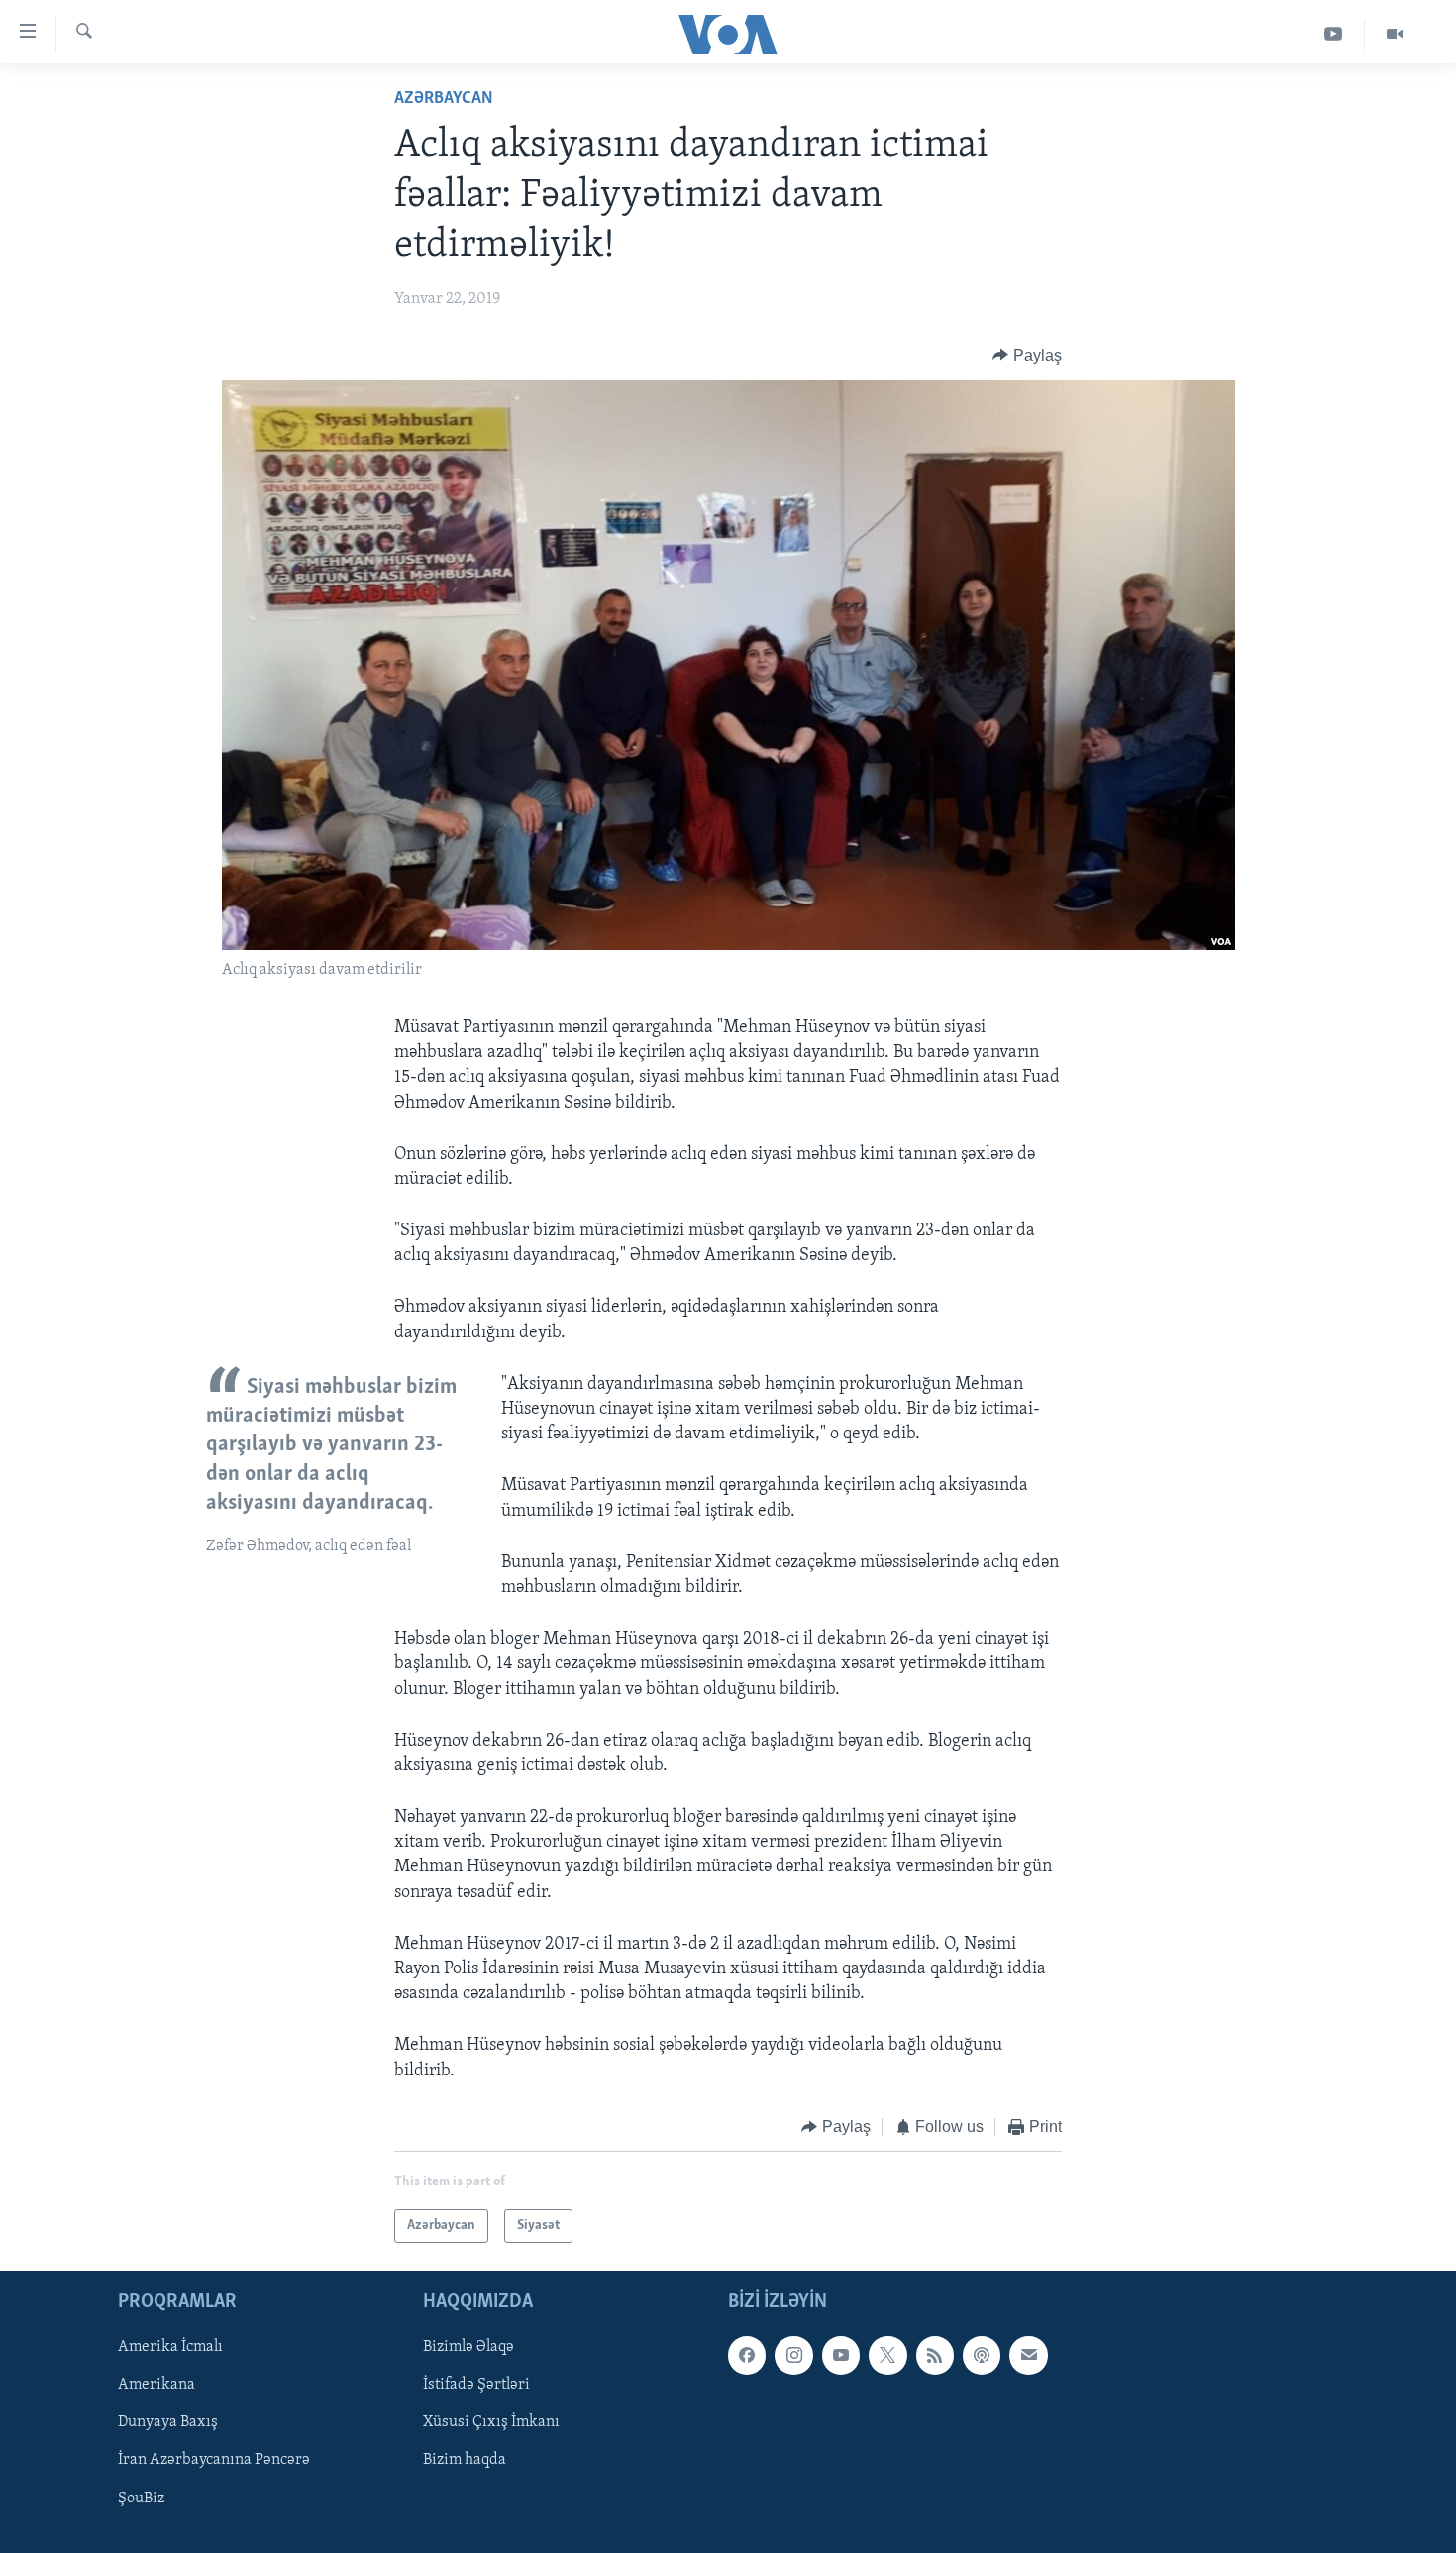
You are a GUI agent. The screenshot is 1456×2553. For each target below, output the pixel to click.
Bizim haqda (465, 2461)
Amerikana (156, 2386)
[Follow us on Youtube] (841, 2356)
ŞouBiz (141, 2499)
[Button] (1027, 356)
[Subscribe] (1028, 2356)
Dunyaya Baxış (168, 2423)
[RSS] (935, 2356)
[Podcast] (982, 2356)
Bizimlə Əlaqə (468, 2348)
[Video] (1395, 34)
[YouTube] (1334, 34)
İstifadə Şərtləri (476, 2386)
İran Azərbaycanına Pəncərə (214, 2461)
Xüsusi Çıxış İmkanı (491, 2423)
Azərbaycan (444, 99)
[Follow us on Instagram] (793, 2356)
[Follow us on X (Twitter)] (887, 2356)
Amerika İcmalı (170, 2348)
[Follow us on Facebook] (747, 2356)
